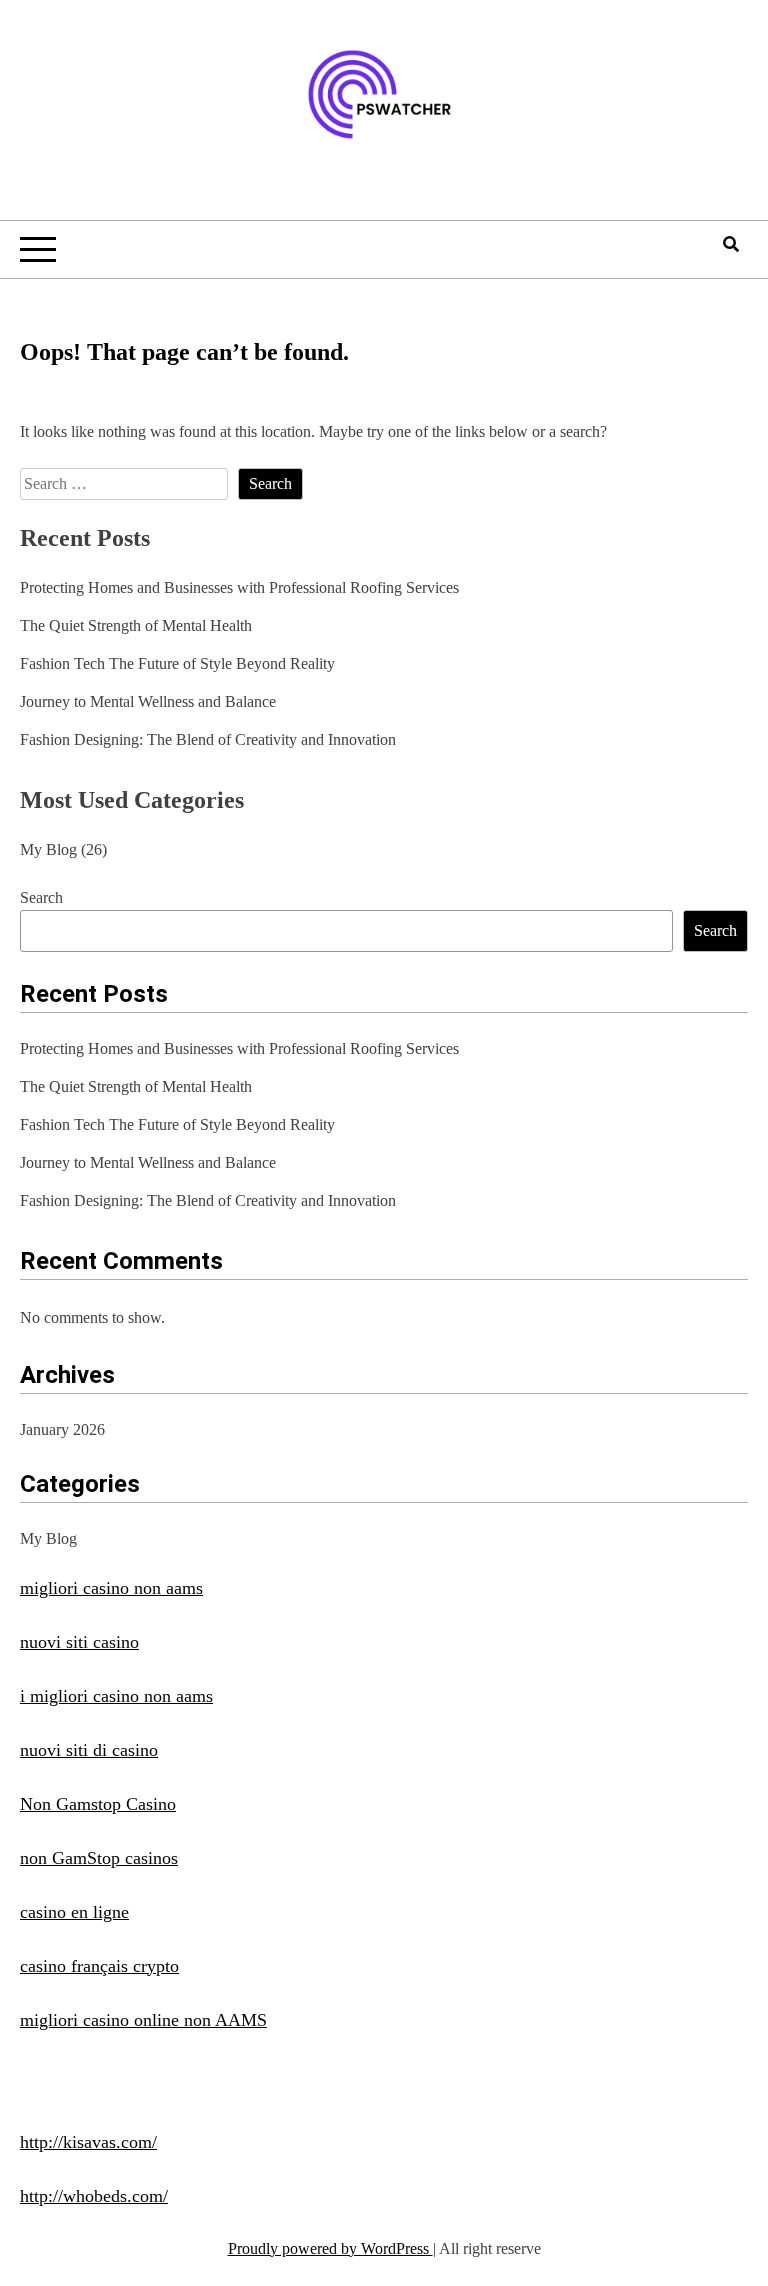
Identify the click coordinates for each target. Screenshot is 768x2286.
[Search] (731, 244)
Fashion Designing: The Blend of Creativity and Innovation (208, 739)
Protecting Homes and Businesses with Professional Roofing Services (239, 587)
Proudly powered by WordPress (330, 2248)
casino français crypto (99, 1966)
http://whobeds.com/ (94, 2196)
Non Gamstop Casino (98, 1804)
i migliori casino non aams (116, 1696)
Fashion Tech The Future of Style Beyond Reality (177, 663)
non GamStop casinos (99, 1858)
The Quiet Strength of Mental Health (136, 625)
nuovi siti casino (79, 1642)
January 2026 (62, 1429)
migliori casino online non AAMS (143, 2020)
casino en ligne (74, 1912)
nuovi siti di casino (89, 1750)
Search (41, 897)
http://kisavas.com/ (88, 2142)
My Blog (48, 849)
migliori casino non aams (111, 1588)
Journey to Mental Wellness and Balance (148, 701)
